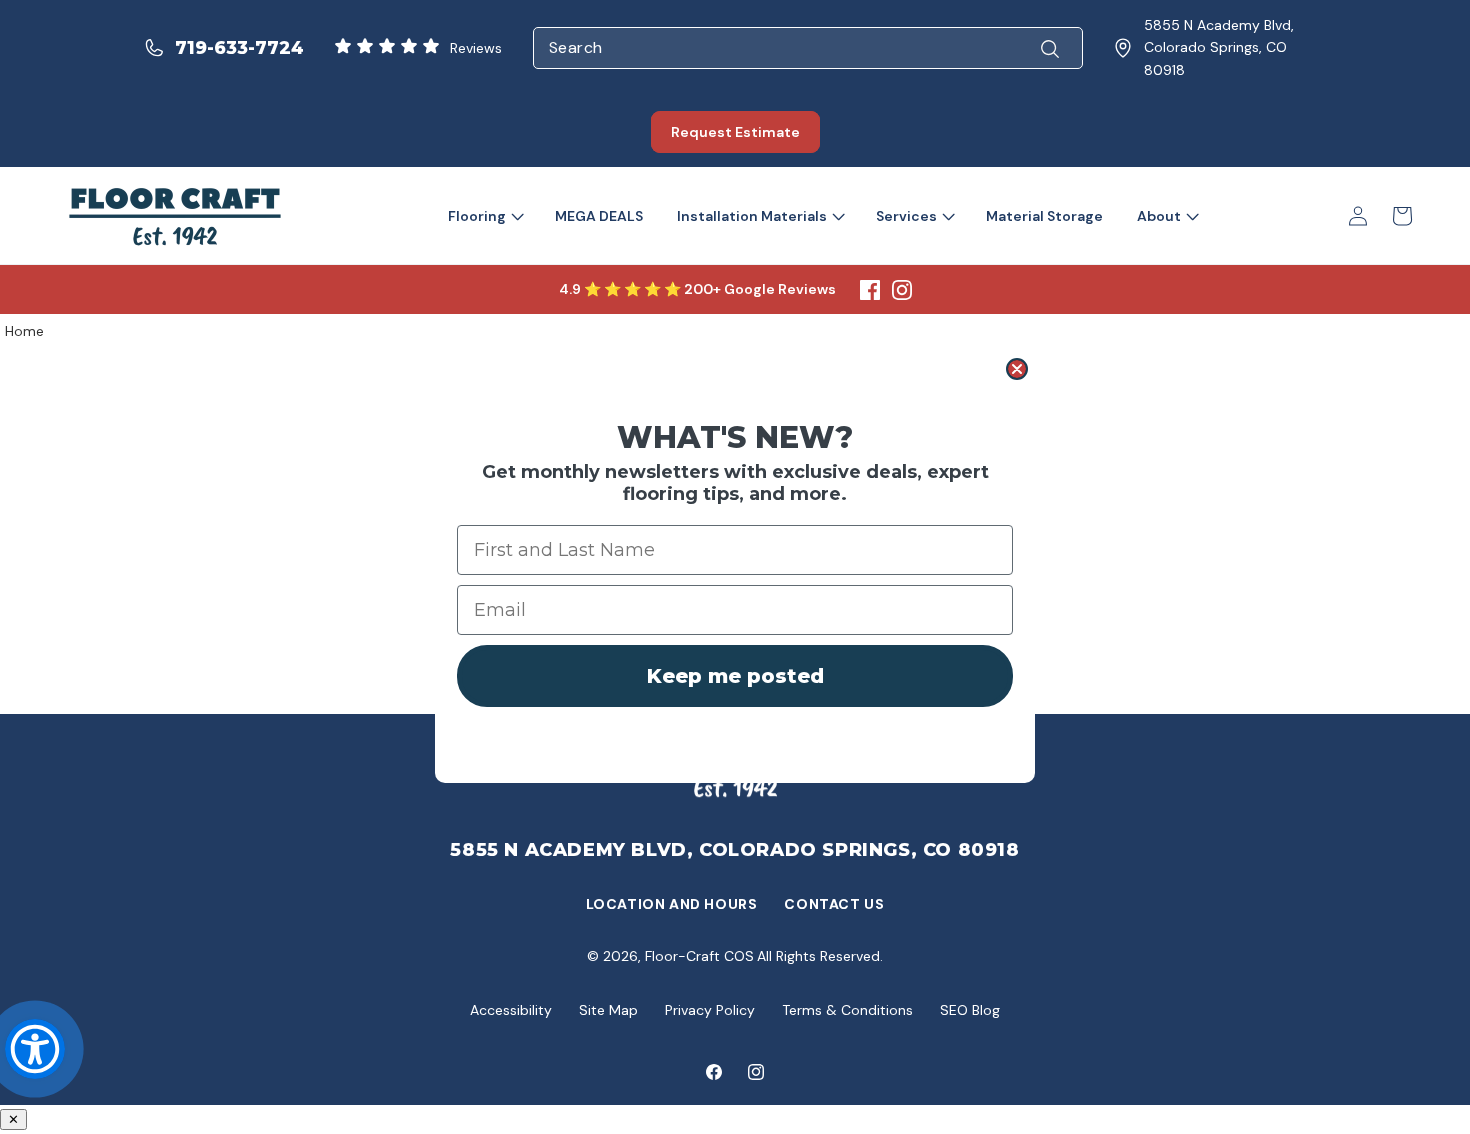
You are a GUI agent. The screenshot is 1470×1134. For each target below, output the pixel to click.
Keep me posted (735, 676)
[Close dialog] (1017, 369)
